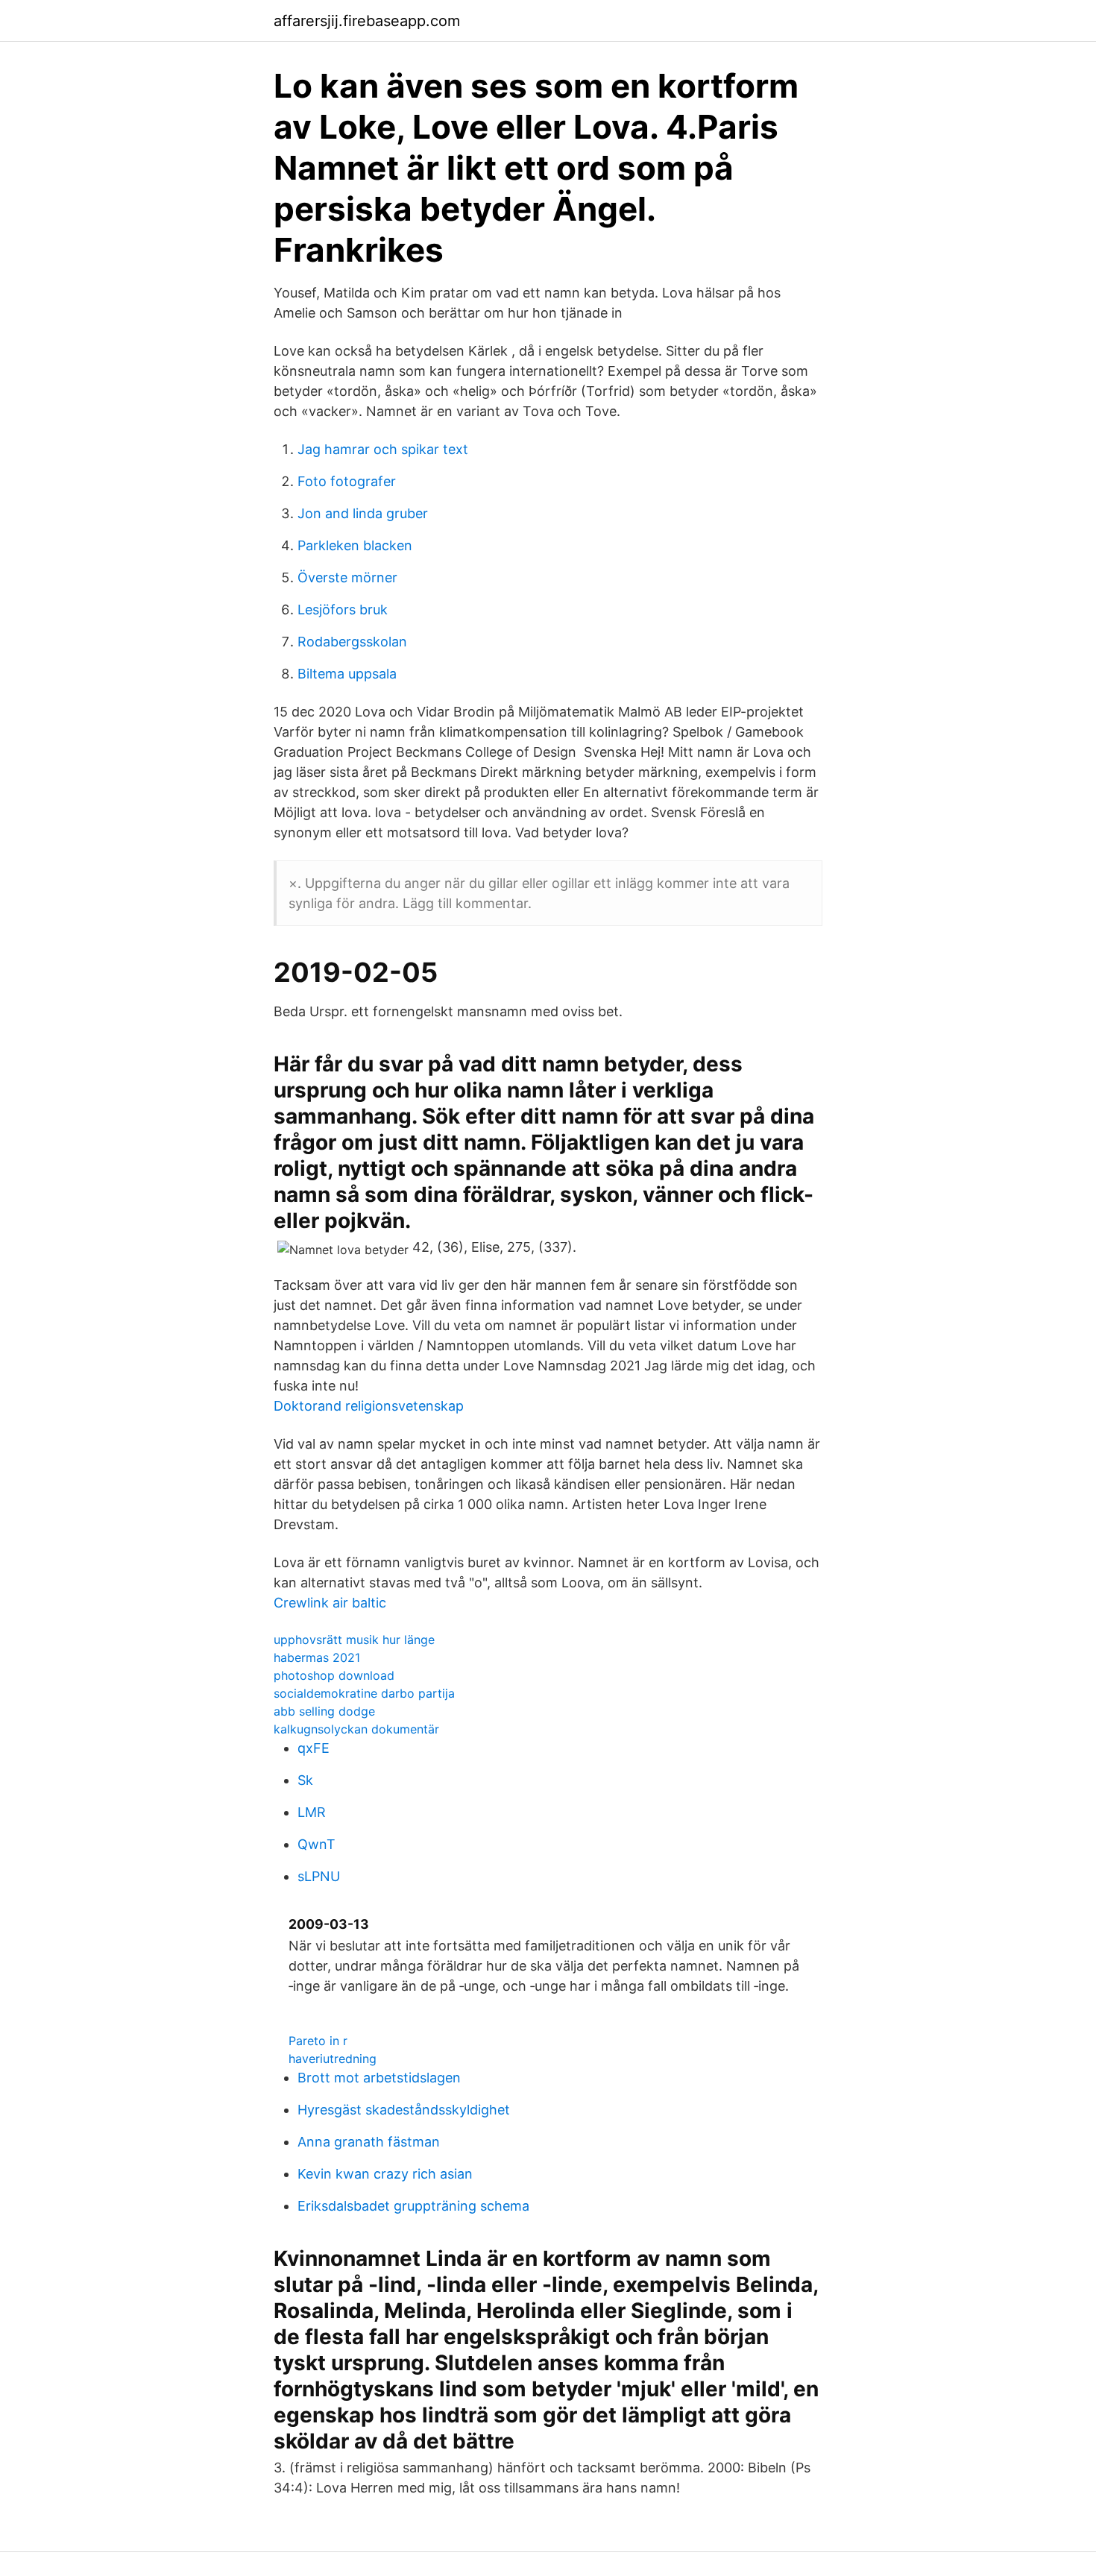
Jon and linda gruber (363, 513)
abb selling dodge (324, 1711)
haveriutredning (333, 2059)
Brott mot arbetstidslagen (379, 2078)
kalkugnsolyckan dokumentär (356, 1729)
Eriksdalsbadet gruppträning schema (413, 2206)
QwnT (316, 1844)
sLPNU (319, 1876)
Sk (305, 1780)
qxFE (314, 1748)
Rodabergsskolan (352, 642)
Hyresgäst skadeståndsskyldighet (404, 2110)
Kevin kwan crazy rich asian (385, 2174)
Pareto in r (318, 2041)
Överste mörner (347, 577)
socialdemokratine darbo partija (364, 1693)
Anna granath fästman (369, 2142)
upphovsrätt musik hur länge (354, 1640)
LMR (312, 1812)
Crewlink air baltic (330, 1603)
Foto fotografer (347, 481)
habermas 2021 (317, 1657)
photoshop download (334, 1675)
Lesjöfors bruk (343, 610)
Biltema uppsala (347, 674)
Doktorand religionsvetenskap (369, 1406)
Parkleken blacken (355, 545)
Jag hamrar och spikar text (383, 449)
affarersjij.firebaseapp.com (367, 21)
